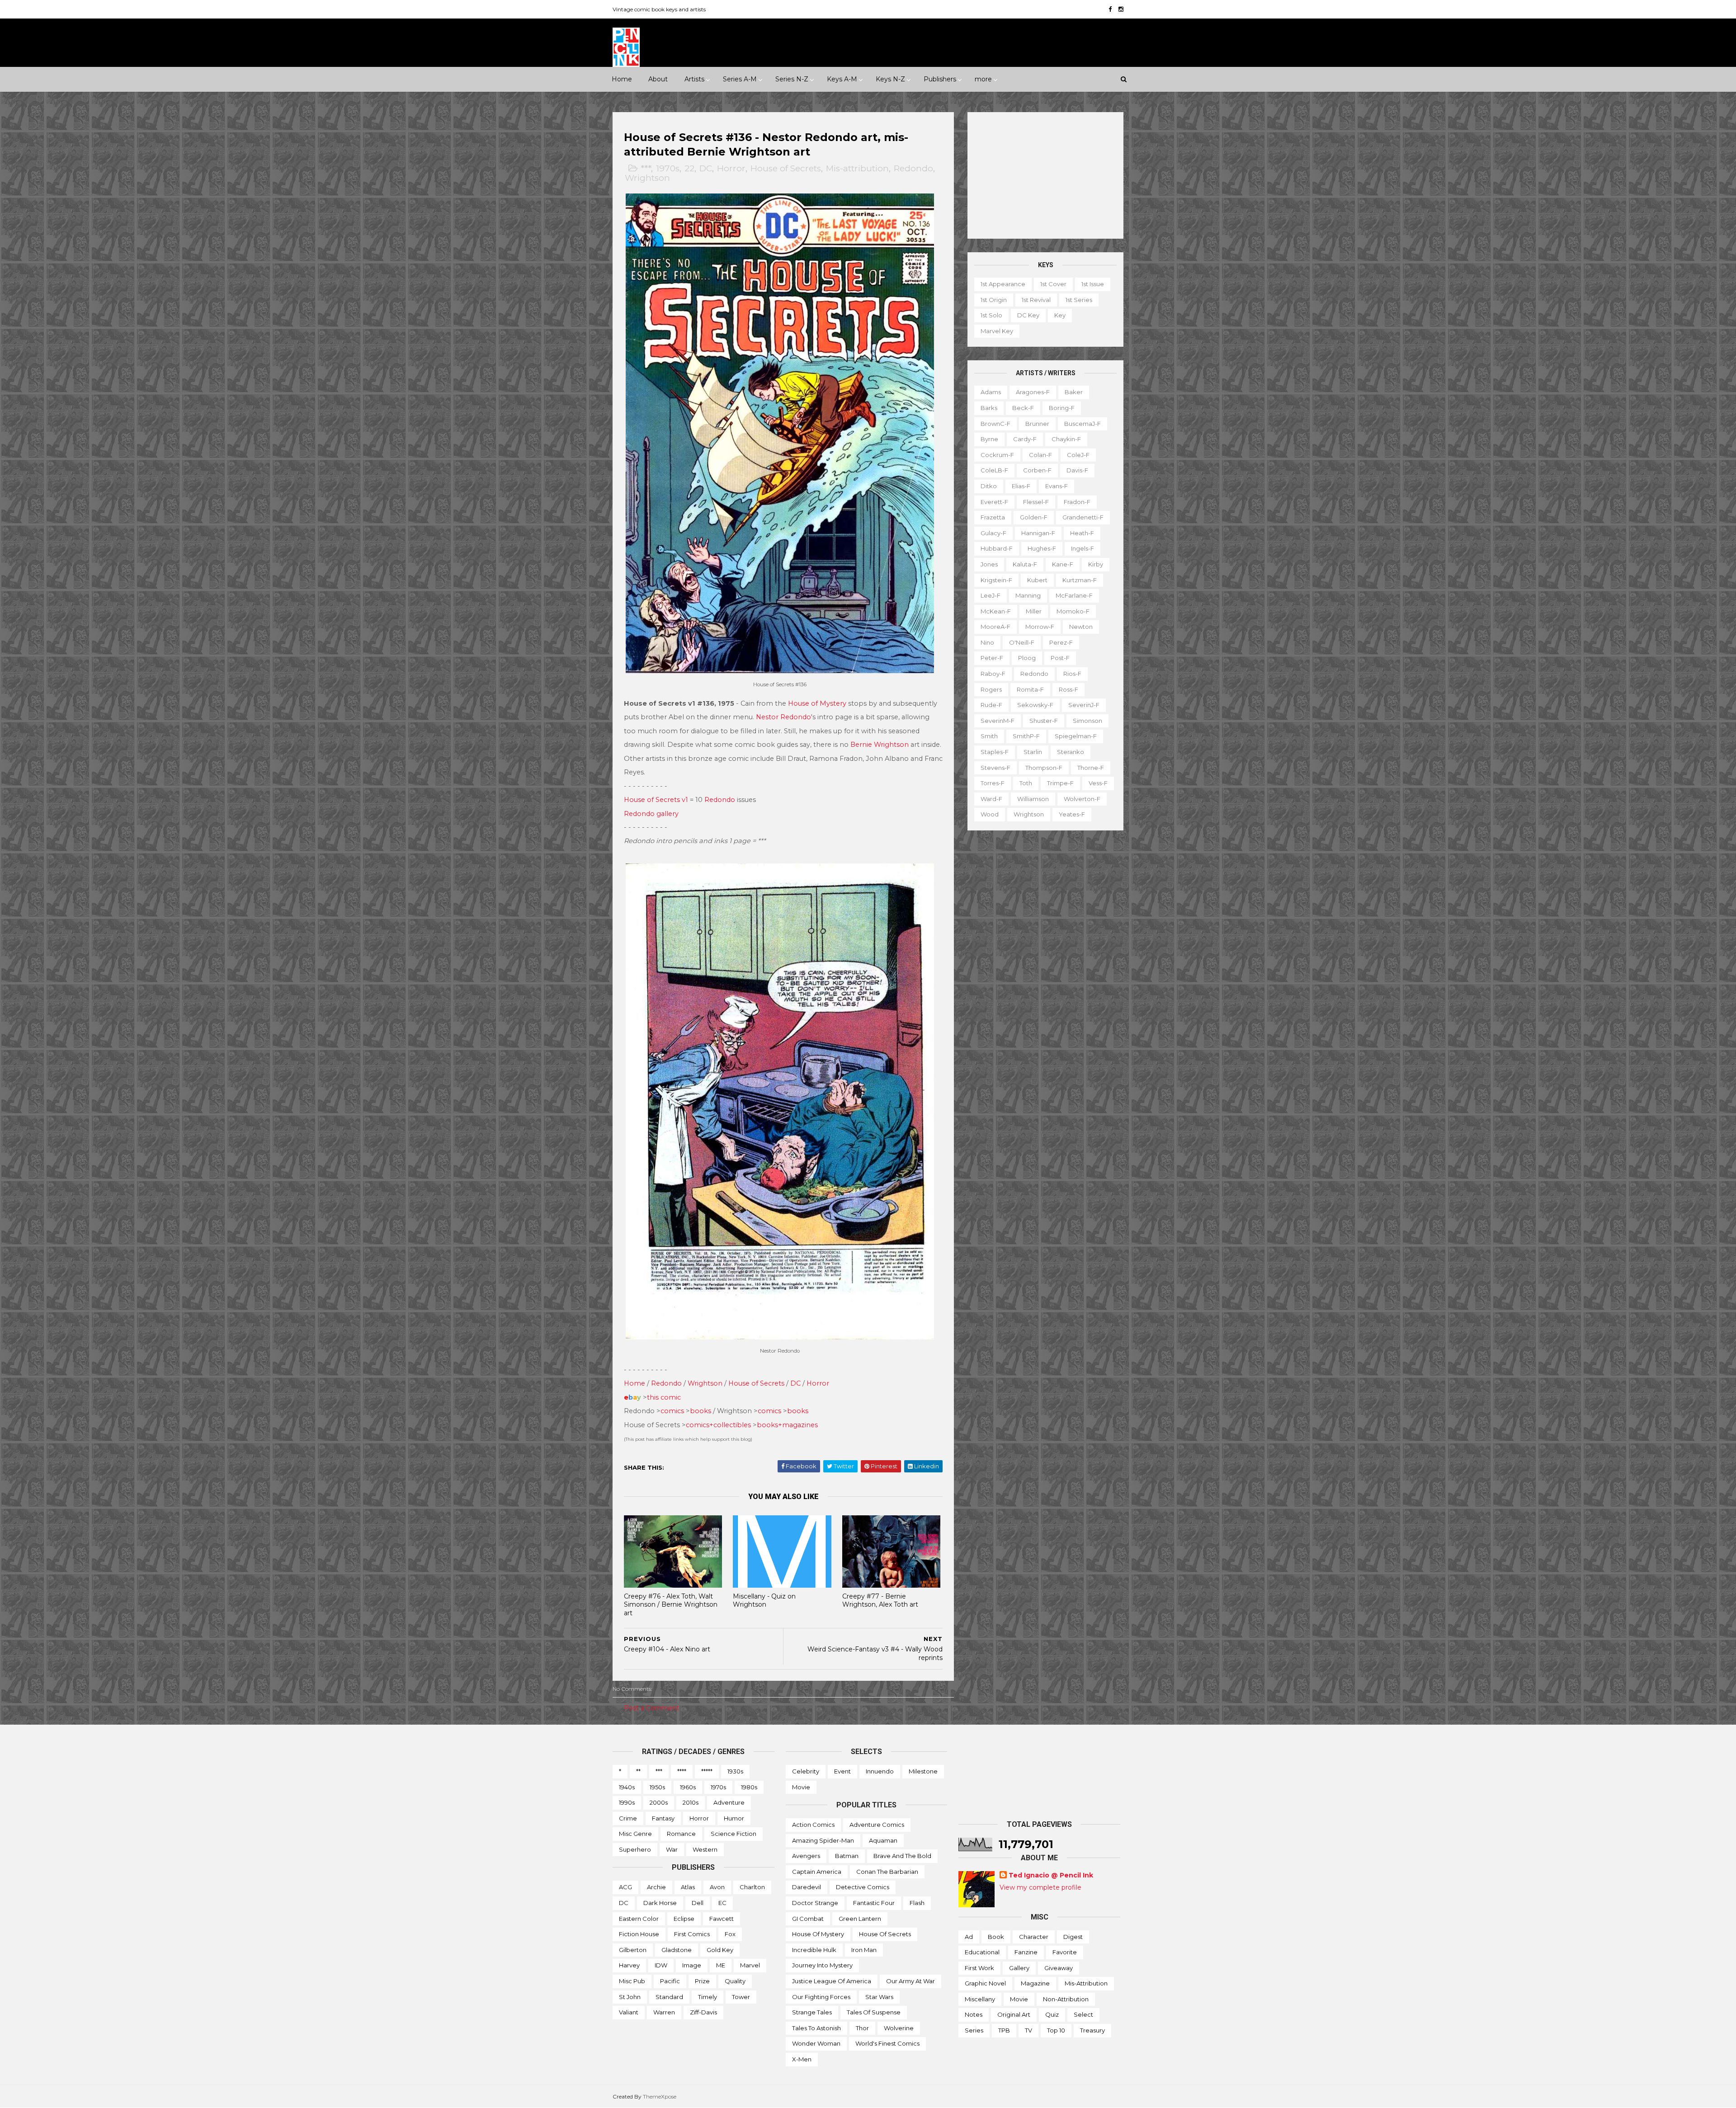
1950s (657, 1787)
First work (979, 1968)
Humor (734, 1818)
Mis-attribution (857, 168)
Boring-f (1062, 408)
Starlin (1033, 752)
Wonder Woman (816, 2043)
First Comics (692, 1934)
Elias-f (1021, 486)
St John (630, 1997)
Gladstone (677, 1950)
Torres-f (993, 783)
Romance (681, 1834)
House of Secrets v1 (656, 800)
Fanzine (1026, 1952)
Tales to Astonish (816, 2028)
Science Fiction (734, 1834)
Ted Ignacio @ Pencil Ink (1051, 1875)
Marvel (750, 1965)
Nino (987, 642)
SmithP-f (1026, 736)
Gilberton (633, 1950)
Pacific (670, 1981)
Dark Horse (660, 1903)
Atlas (688, 1887)
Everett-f (994, 502)
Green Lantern (860, 1919)
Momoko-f (1073, 611)
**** (682, 1771)
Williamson (1033, 799)
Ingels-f (1083, 548)
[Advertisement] (1045, 175)
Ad (969, 1937)
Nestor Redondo (783, 717)
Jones (989, 564)
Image (692, 1965)
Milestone (923, 1771)
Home (622, 79)
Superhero (635, 1849)
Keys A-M (842, 79)
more (983, 79)
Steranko (1071, 752)
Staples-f (995, 752)
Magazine (1035, 1983)
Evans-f (1057, 486)
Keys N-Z (890, 79)
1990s (627, 1802)
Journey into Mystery (822, 1965)
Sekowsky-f (1035, 705)
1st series (1079, 300)
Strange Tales (812, 2012)
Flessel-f (1036, 502)
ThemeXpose (660, 2096)
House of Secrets (786, 168)
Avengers (806, 1856)
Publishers (940, 79)
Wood (990, 814)
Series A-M (740, 79)
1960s (688, 1787)
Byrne (989, 439)
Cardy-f (1025, 439)
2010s (691, 1802)
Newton (1081, 627)
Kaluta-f (1025, 564)
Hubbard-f (997, 548)
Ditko (989, 486)
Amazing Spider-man (823, 1840)
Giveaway (1059, 1968)
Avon (717, 1887)
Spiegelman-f (1076, 736)
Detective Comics (863, 1887)
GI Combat (808, 1919)
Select (1083, 2014)
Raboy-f (993, 674)
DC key (1028, 315)
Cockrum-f (997, 455)
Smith (989, 736)
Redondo (913, 168)
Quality (735, 1981)
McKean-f (996, 611)
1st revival (1036, 300)
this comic (664, 1397)
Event (842, 1771)
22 (689, 168)
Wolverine (899, 2028)
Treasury (1092, 2030)
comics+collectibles (718, 1425)
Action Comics (813, 1825)
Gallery (1019, 1968)
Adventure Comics (877, 1825)
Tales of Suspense (874, 2012)
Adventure (729, 1802)
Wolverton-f (1082, 799)
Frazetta (993, 517)
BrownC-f (995, 424)
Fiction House (639, 1934)
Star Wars (879, 1997)
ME (721, 1965)
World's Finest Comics (887, 2043)
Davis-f (1077, 470)
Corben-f (1037, 470)
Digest (1073, 1937)
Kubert (1037, 580)
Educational (982, 1952)
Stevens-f (995, 768)
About (658, 79)
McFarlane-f (1074, 595)
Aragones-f (1033, 392)
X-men (802, 2059)
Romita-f (1030, 689)
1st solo (991, 315)
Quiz (1052, 2014)
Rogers (991, 689)
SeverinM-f (998, 721)
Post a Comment (651, 1708)
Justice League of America (832, 1981)
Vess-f (1098, 783)
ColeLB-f (994, 470)
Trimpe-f (1060, 783)
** (638, 1771)
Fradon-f (1077, 502)
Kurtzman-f (1080, 580)
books (701, 1411)
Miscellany (980, 1999)
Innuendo (880, 1771)
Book (996, 1937)
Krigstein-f (996, 580)
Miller (1034, 611)
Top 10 (1056, 2030)
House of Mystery (817, 703)
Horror (731, 168)
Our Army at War (910, 1981)
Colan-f (1040, 455)
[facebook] (1110, 9)
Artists (694, 79)
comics (672, 1411)
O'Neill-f (1022, 642)
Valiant (629, 2012)
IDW (661, 1965)
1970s (668, 168)
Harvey (629, 1965)
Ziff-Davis (703, 2012)
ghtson (710, 1383)
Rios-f (1072, 674)
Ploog (1027, 658)
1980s (749, 1787)
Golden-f (1034, 517)
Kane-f (1063, 564)
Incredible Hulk (814, 1950)
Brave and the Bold (902, 1856)
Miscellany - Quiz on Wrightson (764, 1601)
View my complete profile (1040, 1887)
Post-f (1060, 658)
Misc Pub (632, 1981)
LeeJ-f (991, 595)
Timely (708, 1997)
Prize (702, 1981)
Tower (741, 1997)
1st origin (994, 300)
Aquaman (883, 1840)
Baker (1074, 392)
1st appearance (1003, 284)
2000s (659, 1802)
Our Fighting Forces (821, 1997)
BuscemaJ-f (1083, 424)
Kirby (1096, 564)
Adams (991, 392)
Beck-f (1023, 408)
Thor (862, 2028)
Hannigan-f (1038, 533)
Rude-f (991, 705)
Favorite (1065, 1952)
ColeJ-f (1078, 455)
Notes (974, 2014)
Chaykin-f (1066, 439)
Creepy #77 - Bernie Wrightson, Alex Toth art (880, 1601)
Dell (698, 1903)
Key (1060, 315)
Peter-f (992, 658)
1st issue (1093, 284)
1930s (735, 1771)
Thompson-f (1044, 768)
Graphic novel (985, 1983)
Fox (730, 1934)
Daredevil (807, 1887)
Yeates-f (1072, 814)
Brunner (1037, 424)
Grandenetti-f (1083, 517)
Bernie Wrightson (880, 745)
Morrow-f (1040, 627)
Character (1034, 1937)
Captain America (817, 1872)
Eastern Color (639, 1919)
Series (974, 2030)
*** (646, 168)
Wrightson (647, 178)
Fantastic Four (874, 1903)
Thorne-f (1091, 768)
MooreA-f (995, 627)
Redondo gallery (651, 814)
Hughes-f (1042, 548)
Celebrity (806, 1771)
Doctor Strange (815, 1903)
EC (722, 1903)
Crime (628, 1818)
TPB (1004, 2030)
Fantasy (663, 1818)
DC (706, 168)
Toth (1026, 783)
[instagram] (1121, 9)
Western (705, 1849)
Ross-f (1068, 689)
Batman (847, 1856)
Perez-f (1061, 642)
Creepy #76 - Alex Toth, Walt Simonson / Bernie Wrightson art (671, 1605)
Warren (664, 2012)
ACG (625, 1887)
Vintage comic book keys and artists (659, 9)
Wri (693, 1383)
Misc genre (635, 1834)
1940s (627, 1787)
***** (707, 1771)
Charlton (752, 1887)
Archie (656, 1887)
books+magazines (787, 1425)
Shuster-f (1044, 721)
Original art (1014, 2014)
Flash (917, 1903)
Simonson (1087, 721)
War (672, 1849)
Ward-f (991, 799)
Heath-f (1082, 533)
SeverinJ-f (1084, 705)
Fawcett (722, 1919)
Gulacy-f (993, 533)
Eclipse (684, 1919)
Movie (801, 1787)
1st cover (1053, 284)
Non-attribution (1066, 1999)
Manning (1028, 595)
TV (1028, 2030)
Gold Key (720, 1950)
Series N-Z (792, 79)
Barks (989, 408)
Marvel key (997, 331)
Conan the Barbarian (887, 1872)
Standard (669, 1997)
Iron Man (864, 1950)
